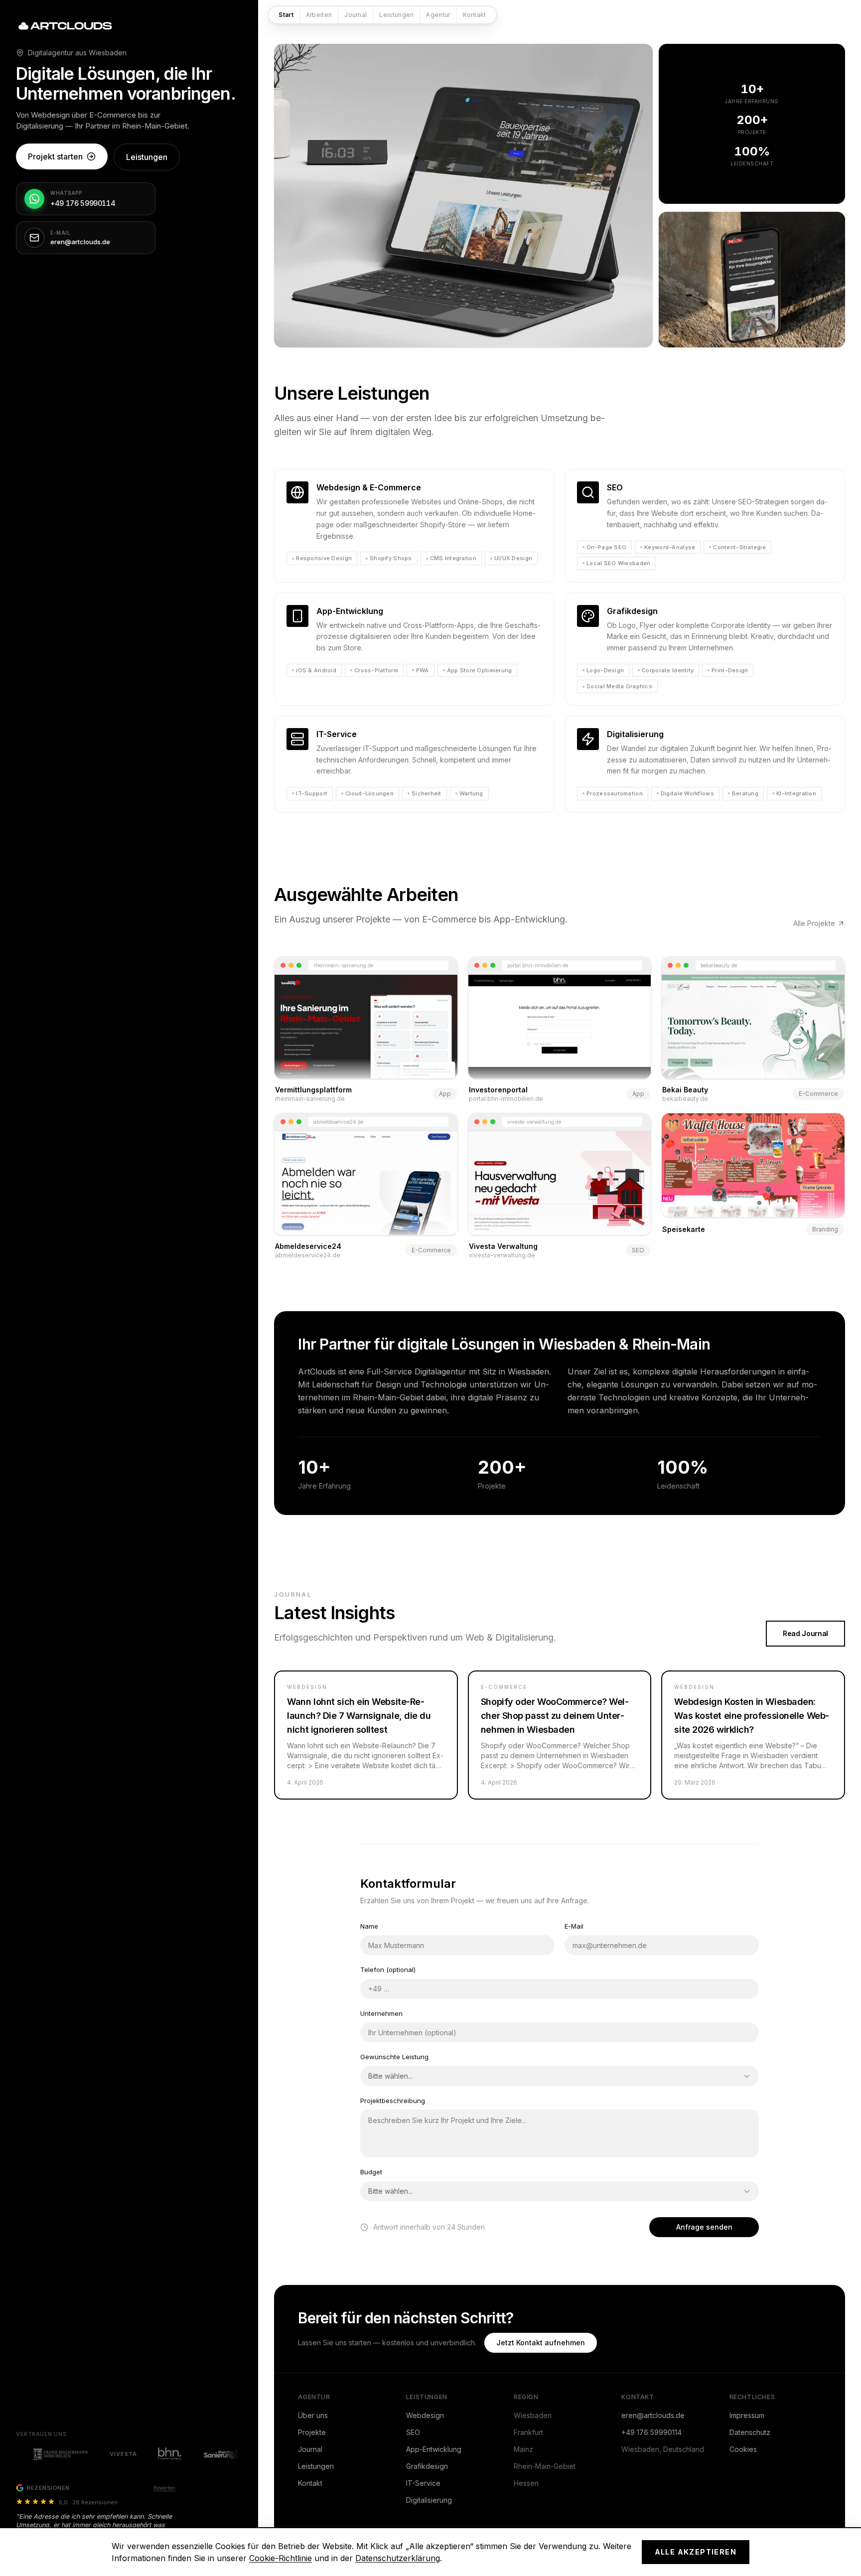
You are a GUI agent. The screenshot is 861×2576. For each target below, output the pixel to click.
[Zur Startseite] (67, 26)
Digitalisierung (429, 2500)
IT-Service (423, 2483)
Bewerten (164, 2488)
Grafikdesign (427, 2466)
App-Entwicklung (434, 2449)
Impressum (747, 2415)
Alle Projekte (814, 923)
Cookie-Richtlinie (281, 2558)
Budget (371, 2172)
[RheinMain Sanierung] (191, 2454)
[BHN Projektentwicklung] (136, 2454)
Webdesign (425, 2415)
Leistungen (396, 15)
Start (286, 15)
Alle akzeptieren (696, 2552)
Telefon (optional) (388, 1970)
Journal (356, 15)
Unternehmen (381, 2013)
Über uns (313, 2415)
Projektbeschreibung (393, 2101)
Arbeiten (319, 15)
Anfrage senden (704, 2227)
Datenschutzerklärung (398, 2558)
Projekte (312, 2432)
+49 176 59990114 (651, 2432)
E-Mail (574, 1926)
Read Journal (805, 1633)
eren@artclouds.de (653, 2415)
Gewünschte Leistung (394, 2057)
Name (369, 1926)
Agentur (438, 15)
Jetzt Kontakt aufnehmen (541, 2343)
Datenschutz (750, 2432)
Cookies (743, 2449)
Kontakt (475, 15)
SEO (413, 2432)
